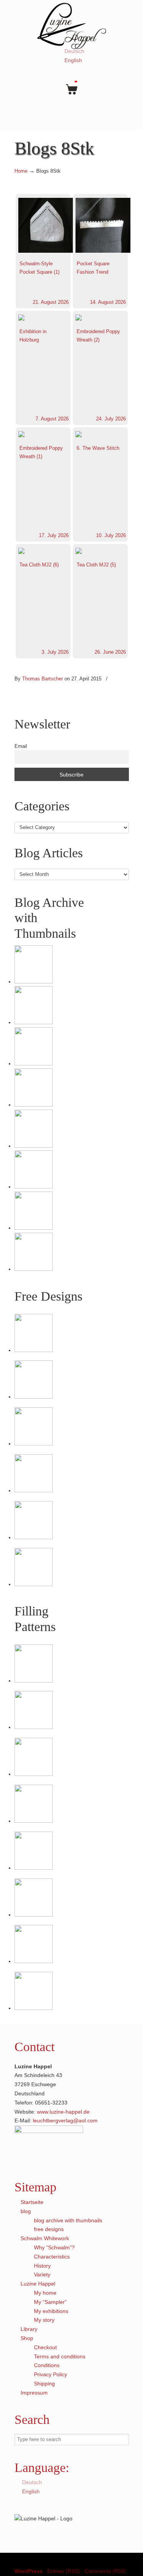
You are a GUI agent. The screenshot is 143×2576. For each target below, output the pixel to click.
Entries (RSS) (64, 2571)
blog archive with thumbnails (68, 2220)
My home (45, 2293)
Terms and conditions (60, 2356)
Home (21, 171)
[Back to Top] (133, 2566)
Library (29, 2329)
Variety (42, 2274)
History (42, 2266)
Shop (27, 2338)
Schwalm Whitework (45, 2238)
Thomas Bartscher (43, 679)
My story (44, 2320)
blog (26, 2211)
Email (21, 746)
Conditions (47, 2365)
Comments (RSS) (106, 2571)
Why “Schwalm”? (54, 2247)
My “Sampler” (50, 2302)
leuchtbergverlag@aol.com (65, 2120)
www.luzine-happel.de (63, 2112)
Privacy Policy (51, 2374)
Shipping (44, 2384)
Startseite (32, 2202)
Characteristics (52, 2257)
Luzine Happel (72, 26)
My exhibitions (51, 2311)
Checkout (45, 2347)
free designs (49, 2229)
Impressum (34, 2393)
